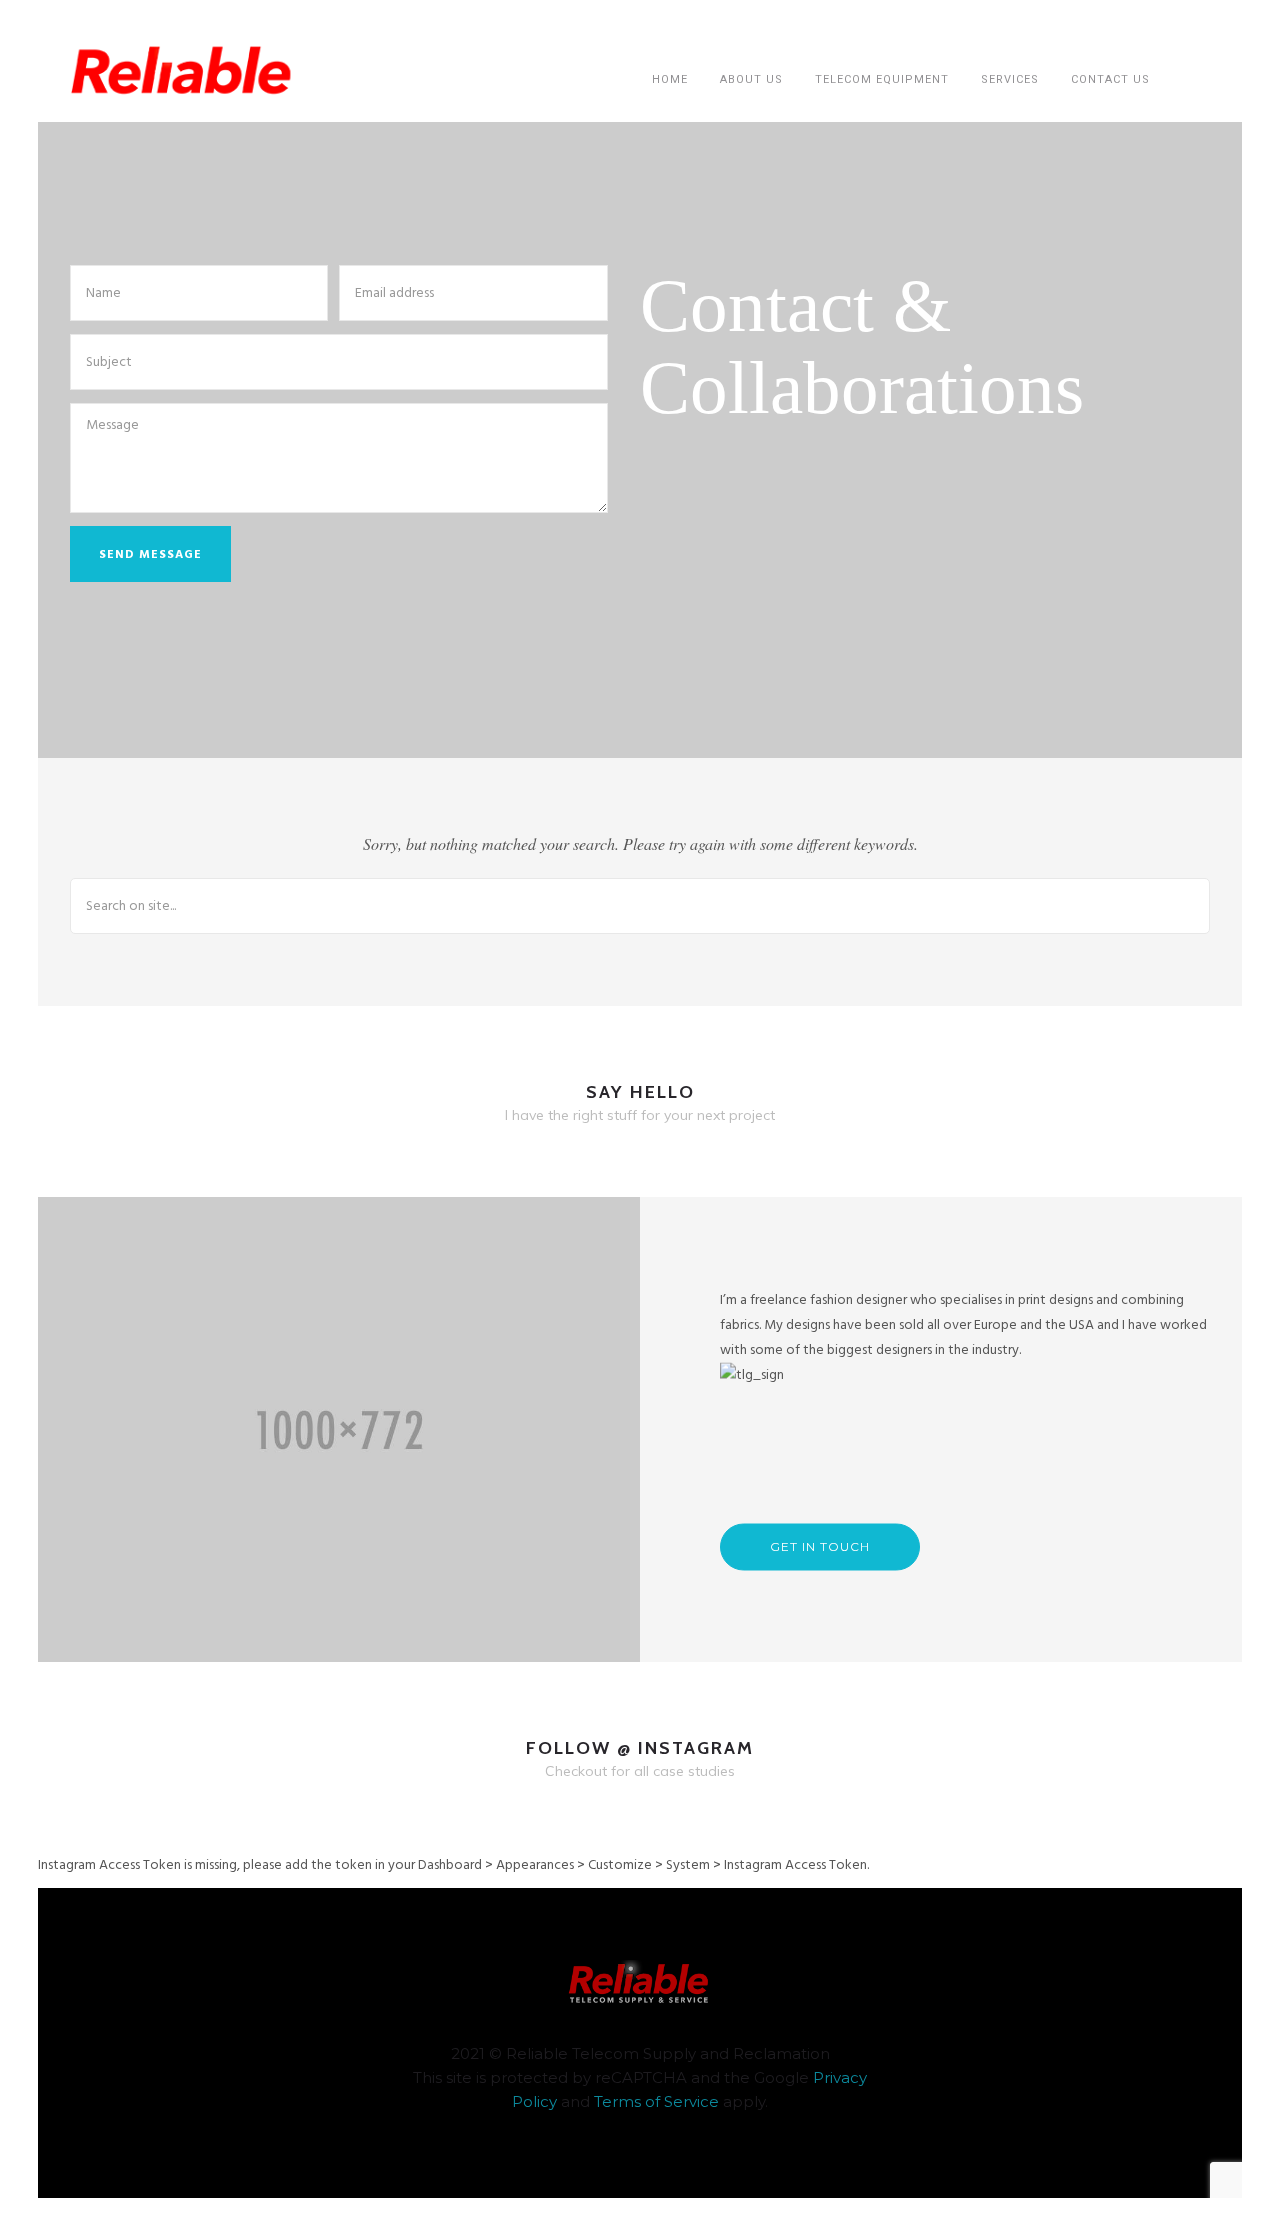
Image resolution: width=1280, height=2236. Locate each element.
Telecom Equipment (882, 79)
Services (1010, 79)
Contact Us (1110, 79)
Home (670, 79)
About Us (751, 79)
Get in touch (820, 1546)
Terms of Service (656, 2101)
